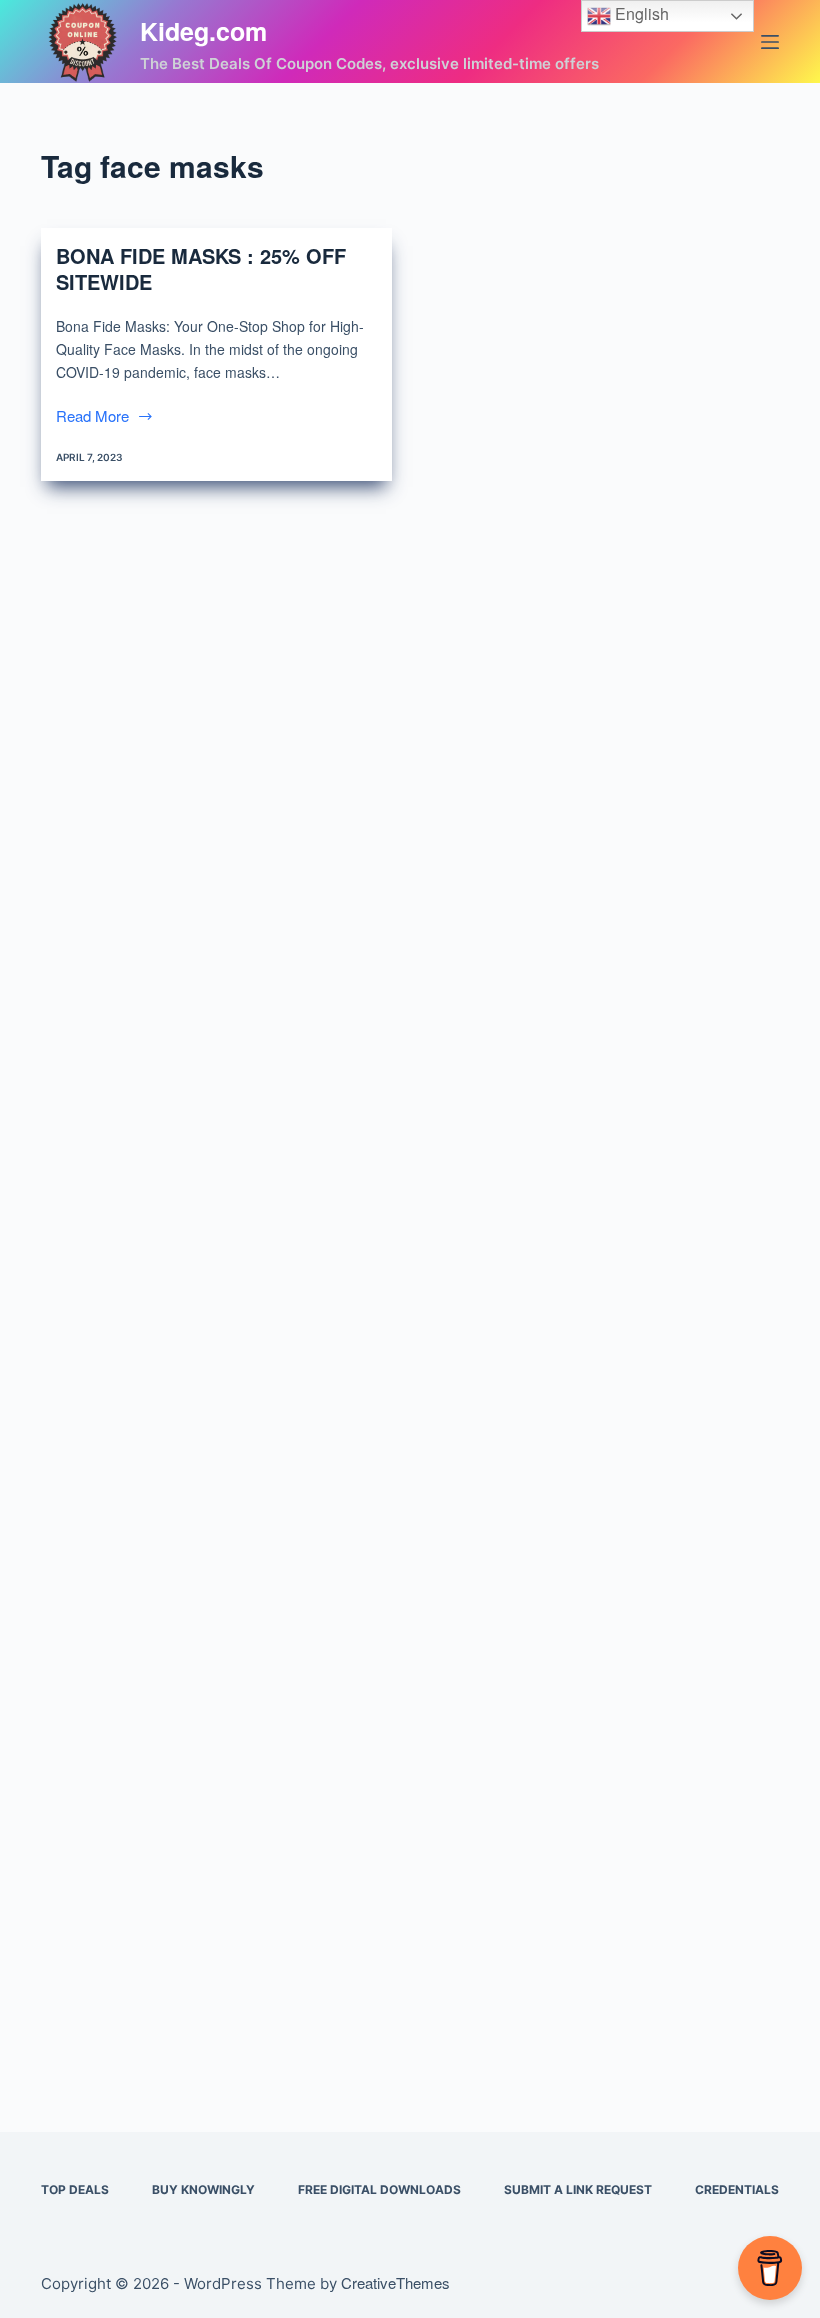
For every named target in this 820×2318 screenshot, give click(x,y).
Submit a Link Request (578, 2189)
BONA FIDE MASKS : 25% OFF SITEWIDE (201, 268)
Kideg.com (203, 31)
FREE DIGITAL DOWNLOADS (379, 2189)
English (640, 13)
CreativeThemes (395, 2282)
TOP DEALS (75, 2189)
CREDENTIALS (737, 2189)
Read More (92, 417)
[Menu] (770, 42)
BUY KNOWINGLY (203, 2189)
